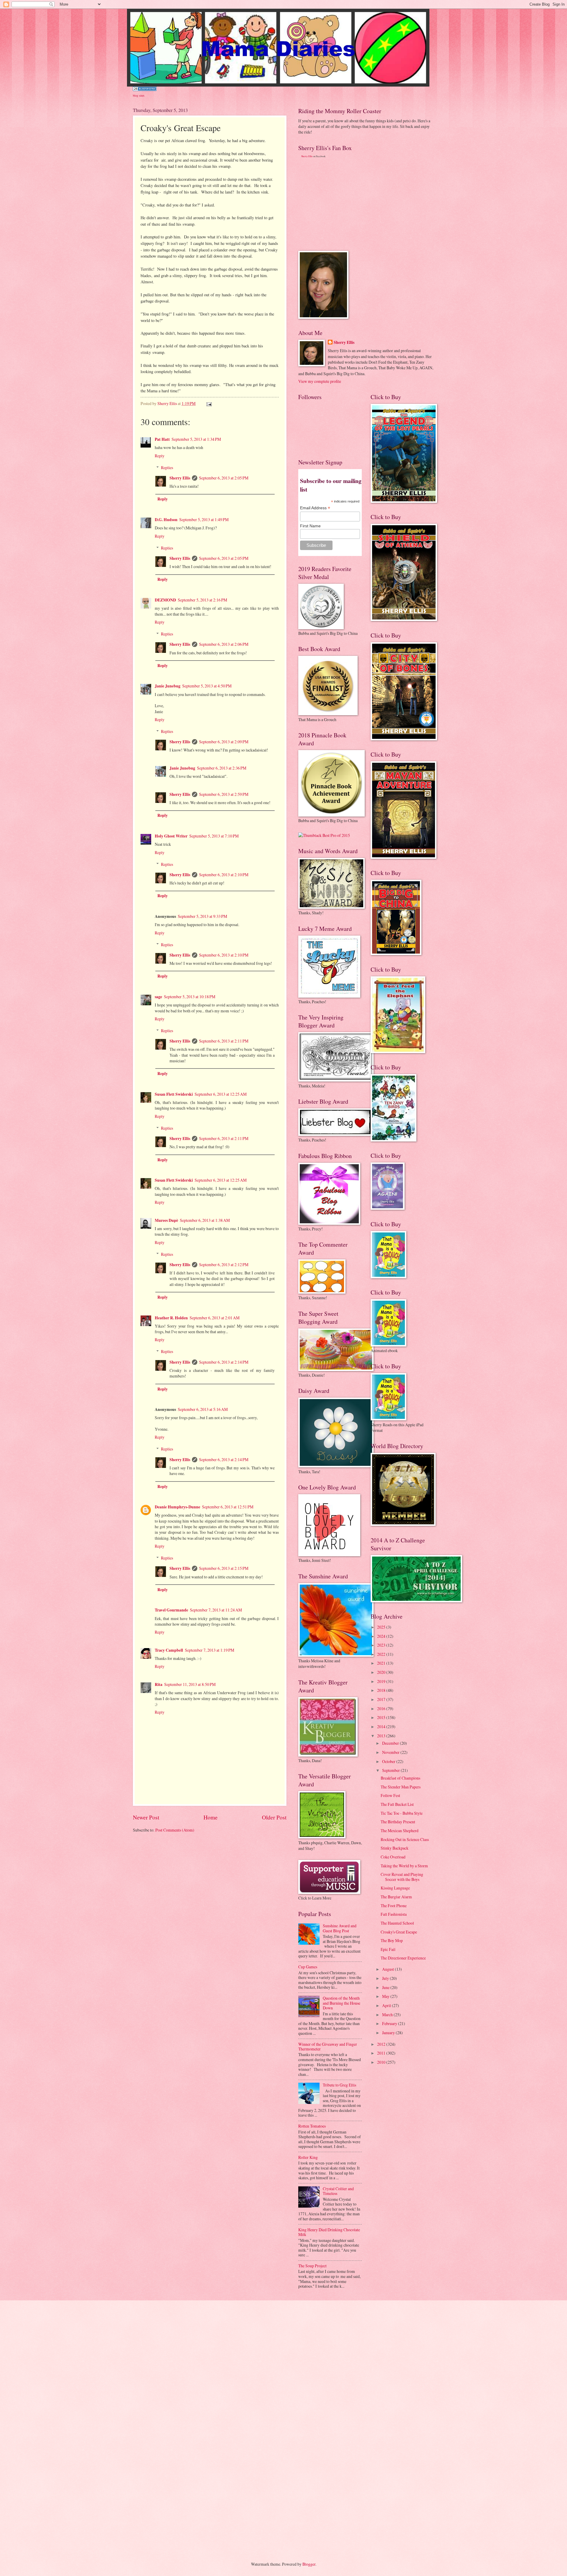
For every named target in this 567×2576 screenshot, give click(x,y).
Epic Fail (388, 1949)
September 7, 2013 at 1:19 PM (210, 1650)
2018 (382, 1690)
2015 (382, 1717)
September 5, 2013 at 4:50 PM (207, 686)
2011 (382, 2053)
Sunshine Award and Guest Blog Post (340, 1928)
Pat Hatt (162, 439)
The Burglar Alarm (396, 1897)
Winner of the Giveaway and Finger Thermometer (328, 2047)
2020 (382, 1672)
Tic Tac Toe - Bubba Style (402, 1813)
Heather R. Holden (171, 1318)
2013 (382, 1736)
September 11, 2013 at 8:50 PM (190, 1684)
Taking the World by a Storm (404, 1866)
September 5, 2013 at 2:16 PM (202, 600)
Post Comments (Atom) (175, 1830)
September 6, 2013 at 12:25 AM (221, 1094)
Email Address (315, 508)
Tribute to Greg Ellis (339, 2085)
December (391, 1743)
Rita (159, 1684)
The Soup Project (312, 2266)
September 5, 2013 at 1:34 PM (196, 439)
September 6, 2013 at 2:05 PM (224, 478)
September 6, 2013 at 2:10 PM (224, 875)
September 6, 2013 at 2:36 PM (222, 768)
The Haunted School (397, 1923)
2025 (382, 1627)
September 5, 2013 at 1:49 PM (204, 519)
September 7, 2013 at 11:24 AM (216, 1610)
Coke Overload (393, 1857)
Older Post (274, 1817)
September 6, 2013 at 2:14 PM (224, 1362)
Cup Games (308, 1967)
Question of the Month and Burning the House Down (342, 2003)
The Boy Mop (392, 1940)
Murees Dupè (166, 1220)
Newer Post (146, 1817)
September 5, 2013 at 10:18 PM (190, 997)
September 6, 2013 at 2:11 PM (224, 1041)
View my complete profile (320, 381)
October (389, 1761)
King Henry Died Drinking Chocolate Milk (329, 2232)
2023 (382, 1645)
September (391, 1770)
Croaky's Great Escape (399, 1932)
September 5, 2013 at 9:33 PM (202, 916)
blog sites (139, 95)
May (386, 1996)
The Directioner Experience (403, 1958)
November (391, 1752)
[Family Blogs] (145, 89)
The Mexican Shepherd (400, 1831)
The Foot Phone (394, 1906)
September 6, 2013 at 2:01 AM (215, 1318)
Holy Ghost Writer (171, 836)
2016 (382, 1709)
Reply (160, 456)
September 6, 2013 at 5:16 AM (203, 1409)
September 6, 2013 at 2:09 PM (224, 742)
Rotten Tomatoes (312, 2126)
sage (158, 997)
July (386, 1978)
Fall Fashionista (394, 1914)
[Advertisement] (343, 204)
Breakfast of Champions (400, 1778)
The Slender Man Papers (401, 1787)
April (387, 2005)
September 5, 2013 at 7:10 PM (214, 836)
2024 (382, 1636)
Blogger (309, 2564)
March (388, 2015)
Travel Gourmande (171, 1610)
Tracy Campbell (169, 1650)
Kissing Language (395, 1888)
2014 (382, 1727)
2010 (382, 2062)
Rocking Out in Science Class (405, 1839)
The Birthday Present (398, 1822)
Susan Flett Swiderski (174, 1094)
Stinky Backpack (395, 1848)
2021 (382, 1663)
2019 (382, 1681)
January (389, 2033)
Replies (167, 467)
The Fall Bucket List (397, 1804)
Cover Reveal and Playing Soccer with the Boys (402, 1877)
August (388, 1969)
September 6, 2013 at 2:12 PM (224, 1265)
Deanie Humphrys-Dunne (177, 1507)
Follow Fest (390, 1795)
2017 (382, 1699)
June (386, 1987)
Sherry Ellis (180, 478)
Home (211, 1817)
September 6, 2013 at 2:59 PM (224, 794)
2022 (382, 1654)
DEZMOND (165, 600)
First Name (310, 526)
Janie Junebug (168, 686)
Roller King (308, 2157)
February (390, 2023)
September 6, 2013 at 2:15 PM (224, 1568)
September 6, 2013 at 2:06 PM (224, 644)
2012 (382, 2044)
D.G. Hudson (166, 520)
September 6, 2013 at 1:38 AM (205, 1220)
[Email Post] (209, 403)
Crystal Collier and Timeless (338, 2191)
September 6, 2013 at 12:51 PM (228, 1507)
